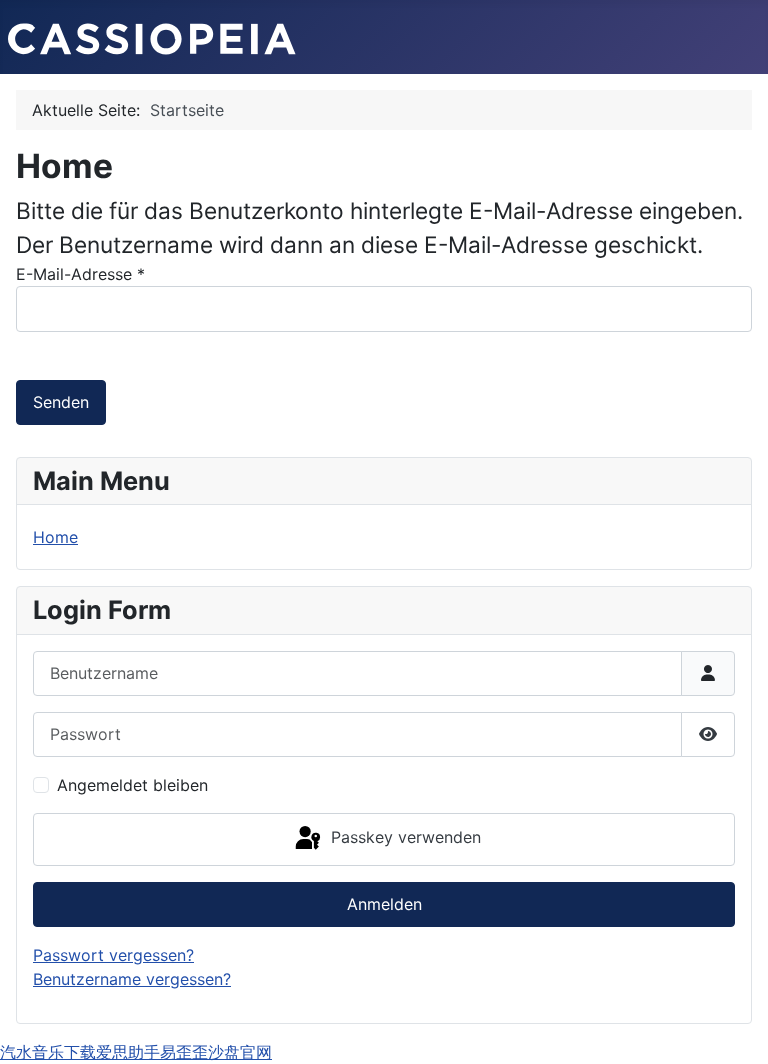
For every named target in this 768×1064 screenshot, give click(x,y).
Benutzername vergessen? (132, 979)
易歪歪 (184, 1052)
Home (55, 537)
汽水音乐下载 (48, 1052)
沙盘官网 (240, 1052)
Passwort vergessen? (113, 955)
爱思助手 (128, 1052)
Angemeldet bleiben (132, 785)
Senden (61, 402)
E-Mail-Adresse (80, 274)
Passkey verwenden (403, 838)
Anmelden (384, 904)
